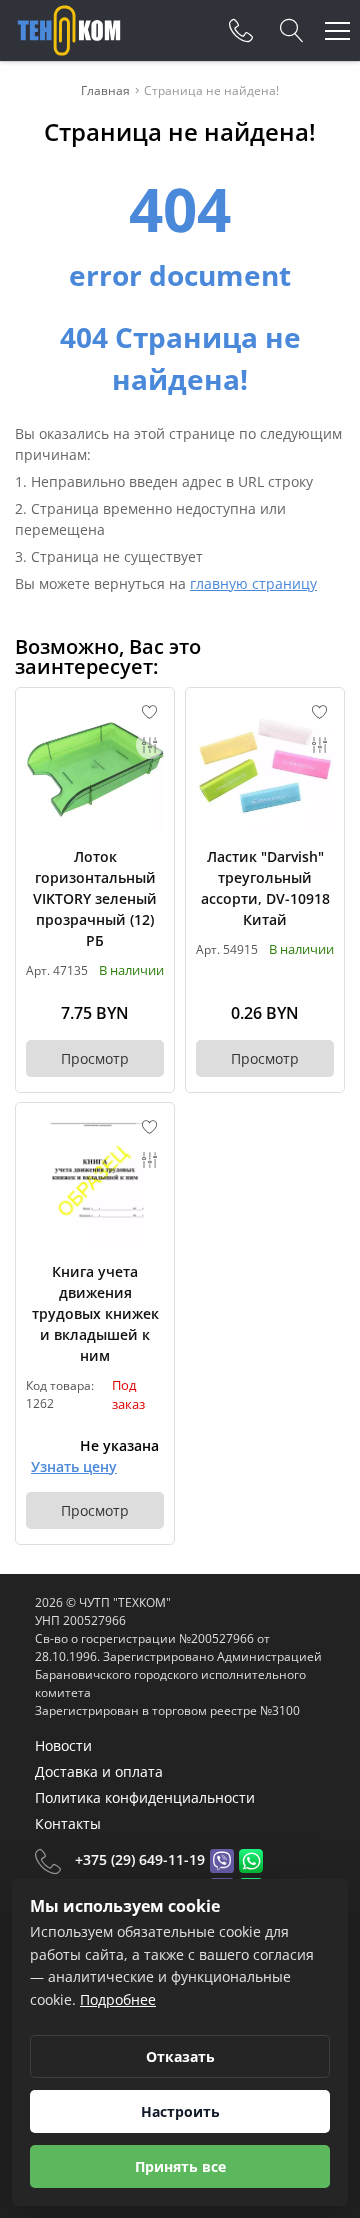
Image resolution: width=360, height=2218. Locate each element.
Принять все (180, 2166)
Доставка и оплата (99, 1771)
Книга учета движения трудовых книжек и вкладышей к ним (95, 1313)
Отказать (180, 2056)
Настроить (180, 2111)
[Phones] (241, 31)
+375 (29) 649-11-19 (140, 1859)
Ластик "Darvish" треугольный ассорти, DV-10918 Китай (265, 888)
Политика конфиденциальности (145, 1797)
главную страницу (253, 583)
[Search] (292, 31)
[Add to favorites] (150, 712)
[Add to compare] (150, 745)
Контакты (68, 1823)
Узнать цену (74, 1466)
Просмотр (95, 1058)
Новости (63, 1745)
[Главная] (69, 30)
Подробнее (118, 1999)
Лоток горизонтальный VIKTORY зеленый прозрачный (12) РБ (95, 898)
